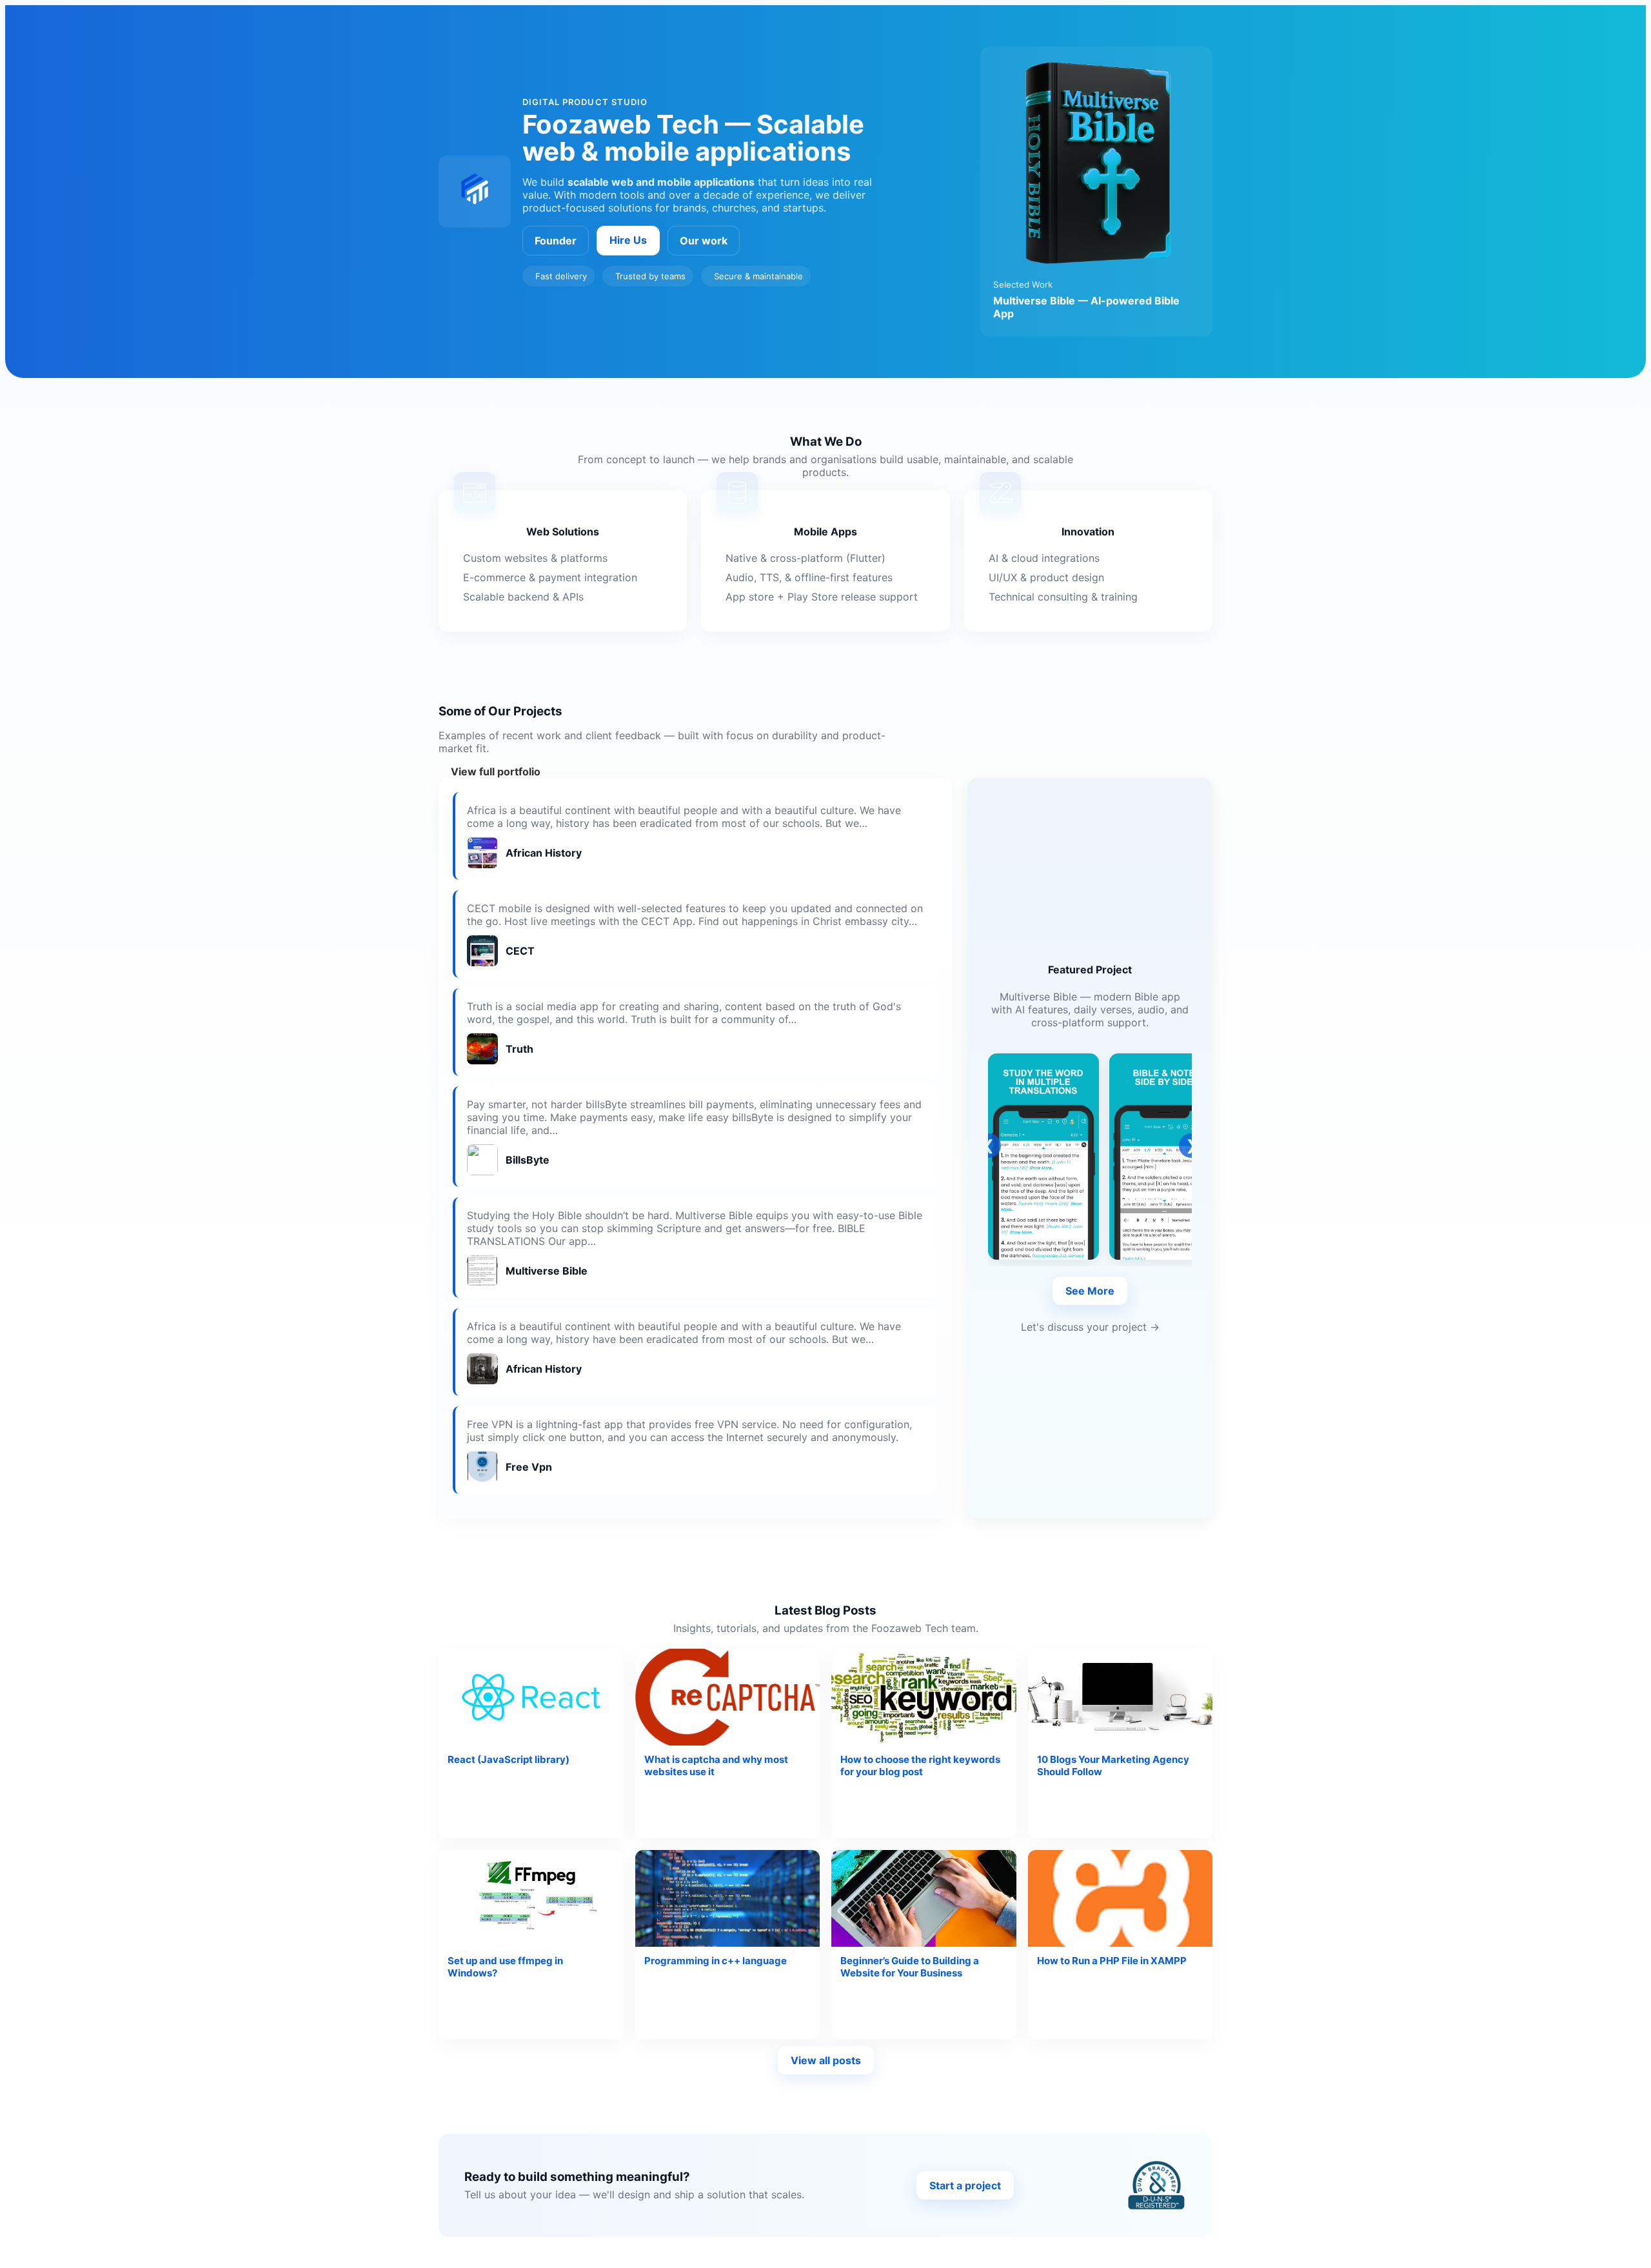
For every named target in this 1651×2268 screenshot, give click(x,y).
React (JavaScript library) (509, 1759)
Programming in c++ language (716, 1961)
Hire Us (628, 240)
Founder (556, 241)
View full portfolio (496, 771)
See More (1090, 1291)
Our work (704, 241)
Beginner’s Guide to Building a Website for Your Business (910, 1967)
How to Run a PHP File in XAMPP (1112, 1961)
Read (589, 1800)
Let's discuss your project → (1090, 1327)
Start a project (965, 2185)
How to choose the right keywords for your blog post (920, 1766)
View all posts (826, 2060)
